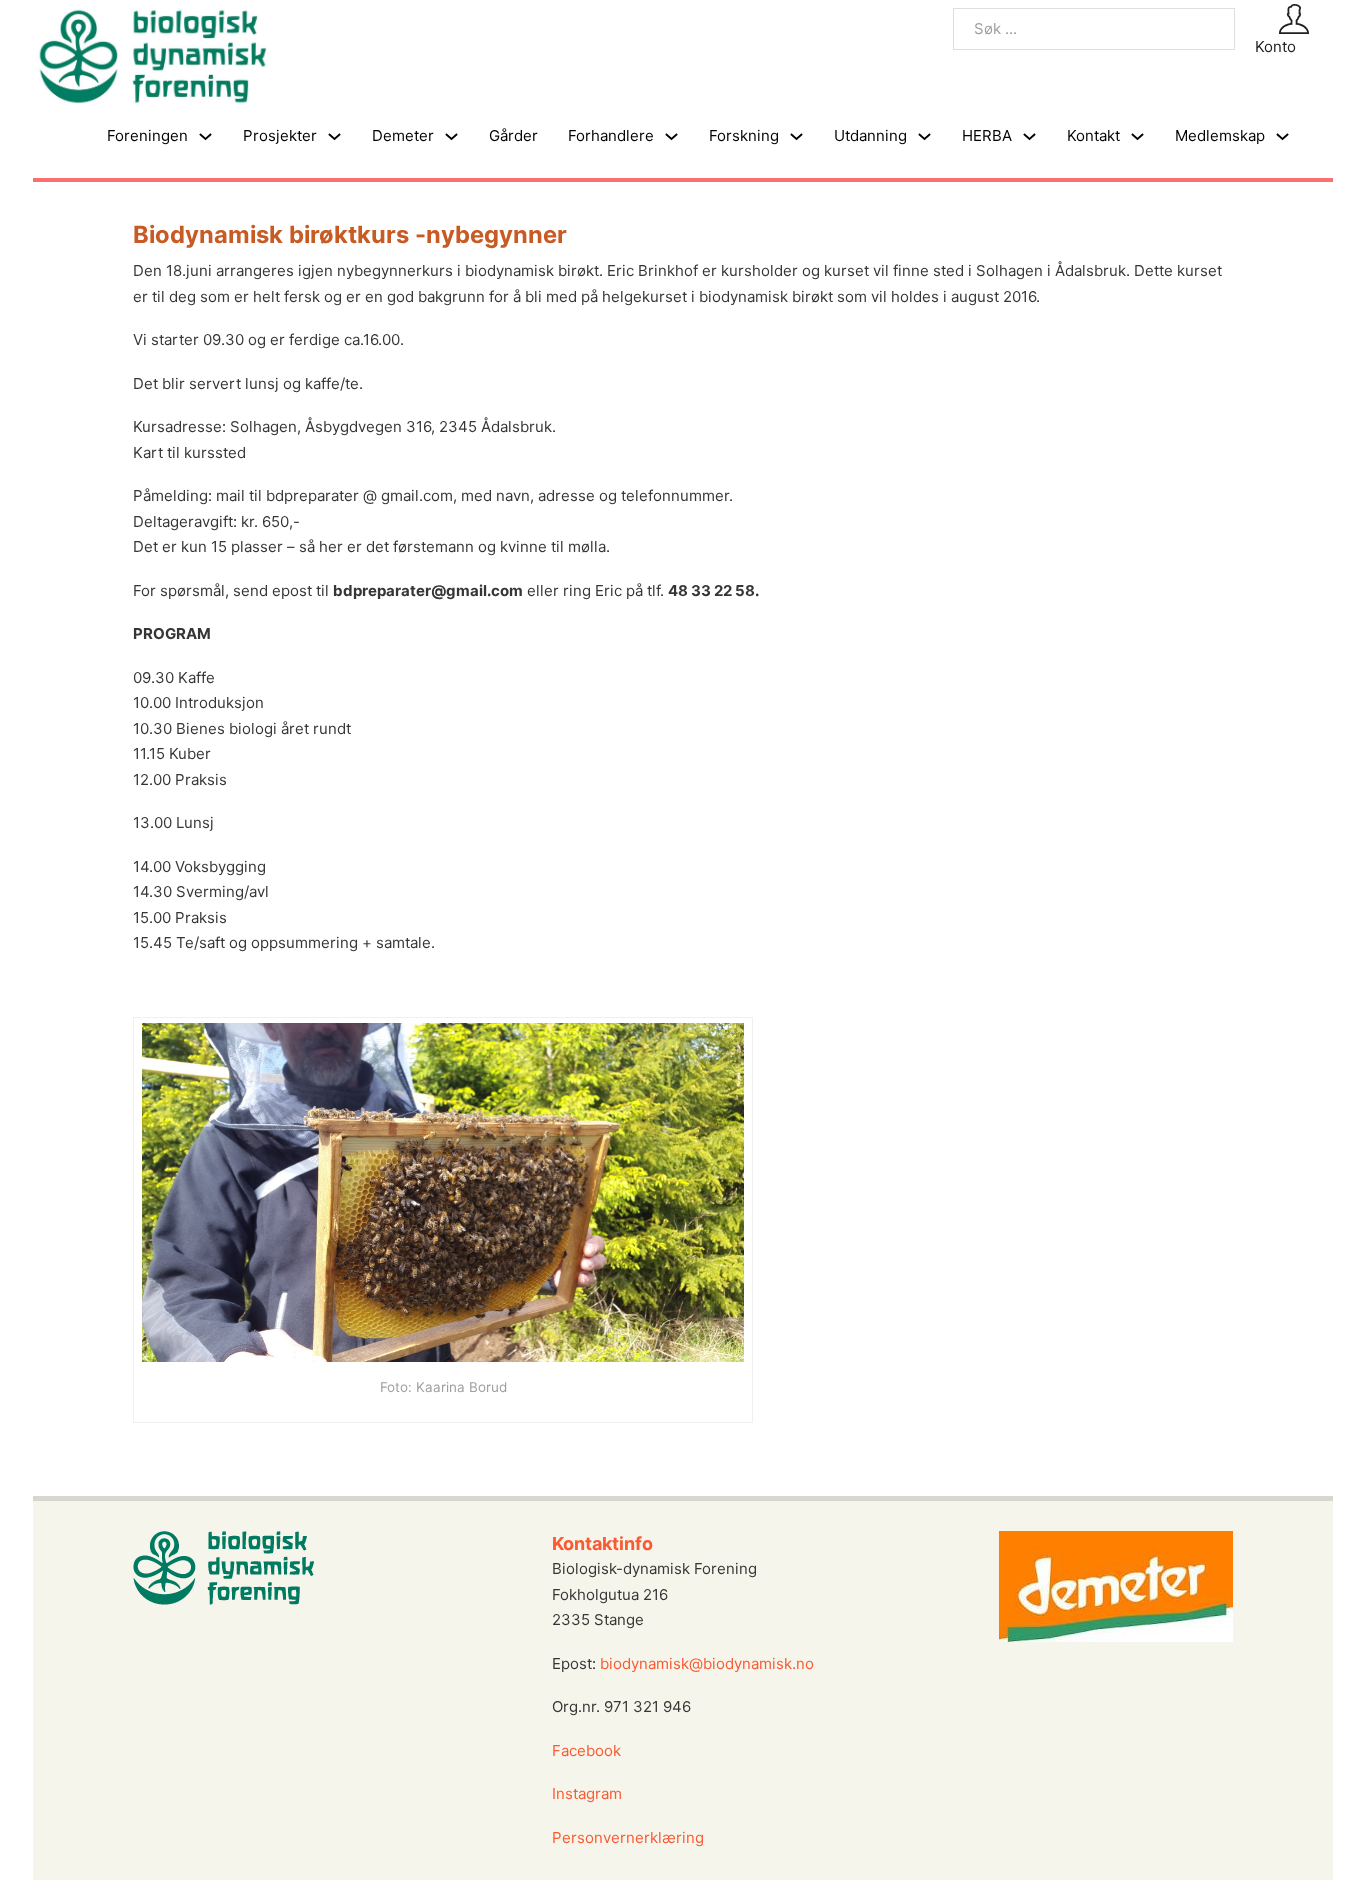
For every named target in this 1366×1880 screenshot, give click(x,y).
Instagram (589, 1793)
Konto (1275, 46)
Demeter (403, 135)
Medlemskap (1220, 135)
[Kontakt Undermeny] (1137, 136)
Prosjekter (280, 135)
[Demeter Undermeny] (451, 136)
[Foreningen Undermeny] (205, 136)
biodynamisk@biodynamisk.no (707, 1663)
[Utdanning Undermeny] (924, 136)
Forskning (744, 135)
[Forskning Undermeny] (796, 136)
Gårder (513, 135)
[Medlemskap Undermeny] (1282, 136)
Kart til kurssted (189, 452)
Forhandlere (611, 135)
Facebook (586, 1750)
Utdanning (870, 135)
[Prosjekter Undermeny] (334, 136)
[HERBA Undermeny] (1029, 136)
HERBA (987, 135)
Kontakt (1093, 135)
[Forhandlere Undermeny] (671, 136)
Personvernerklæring (628, 1837)
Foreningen (147, 135)
